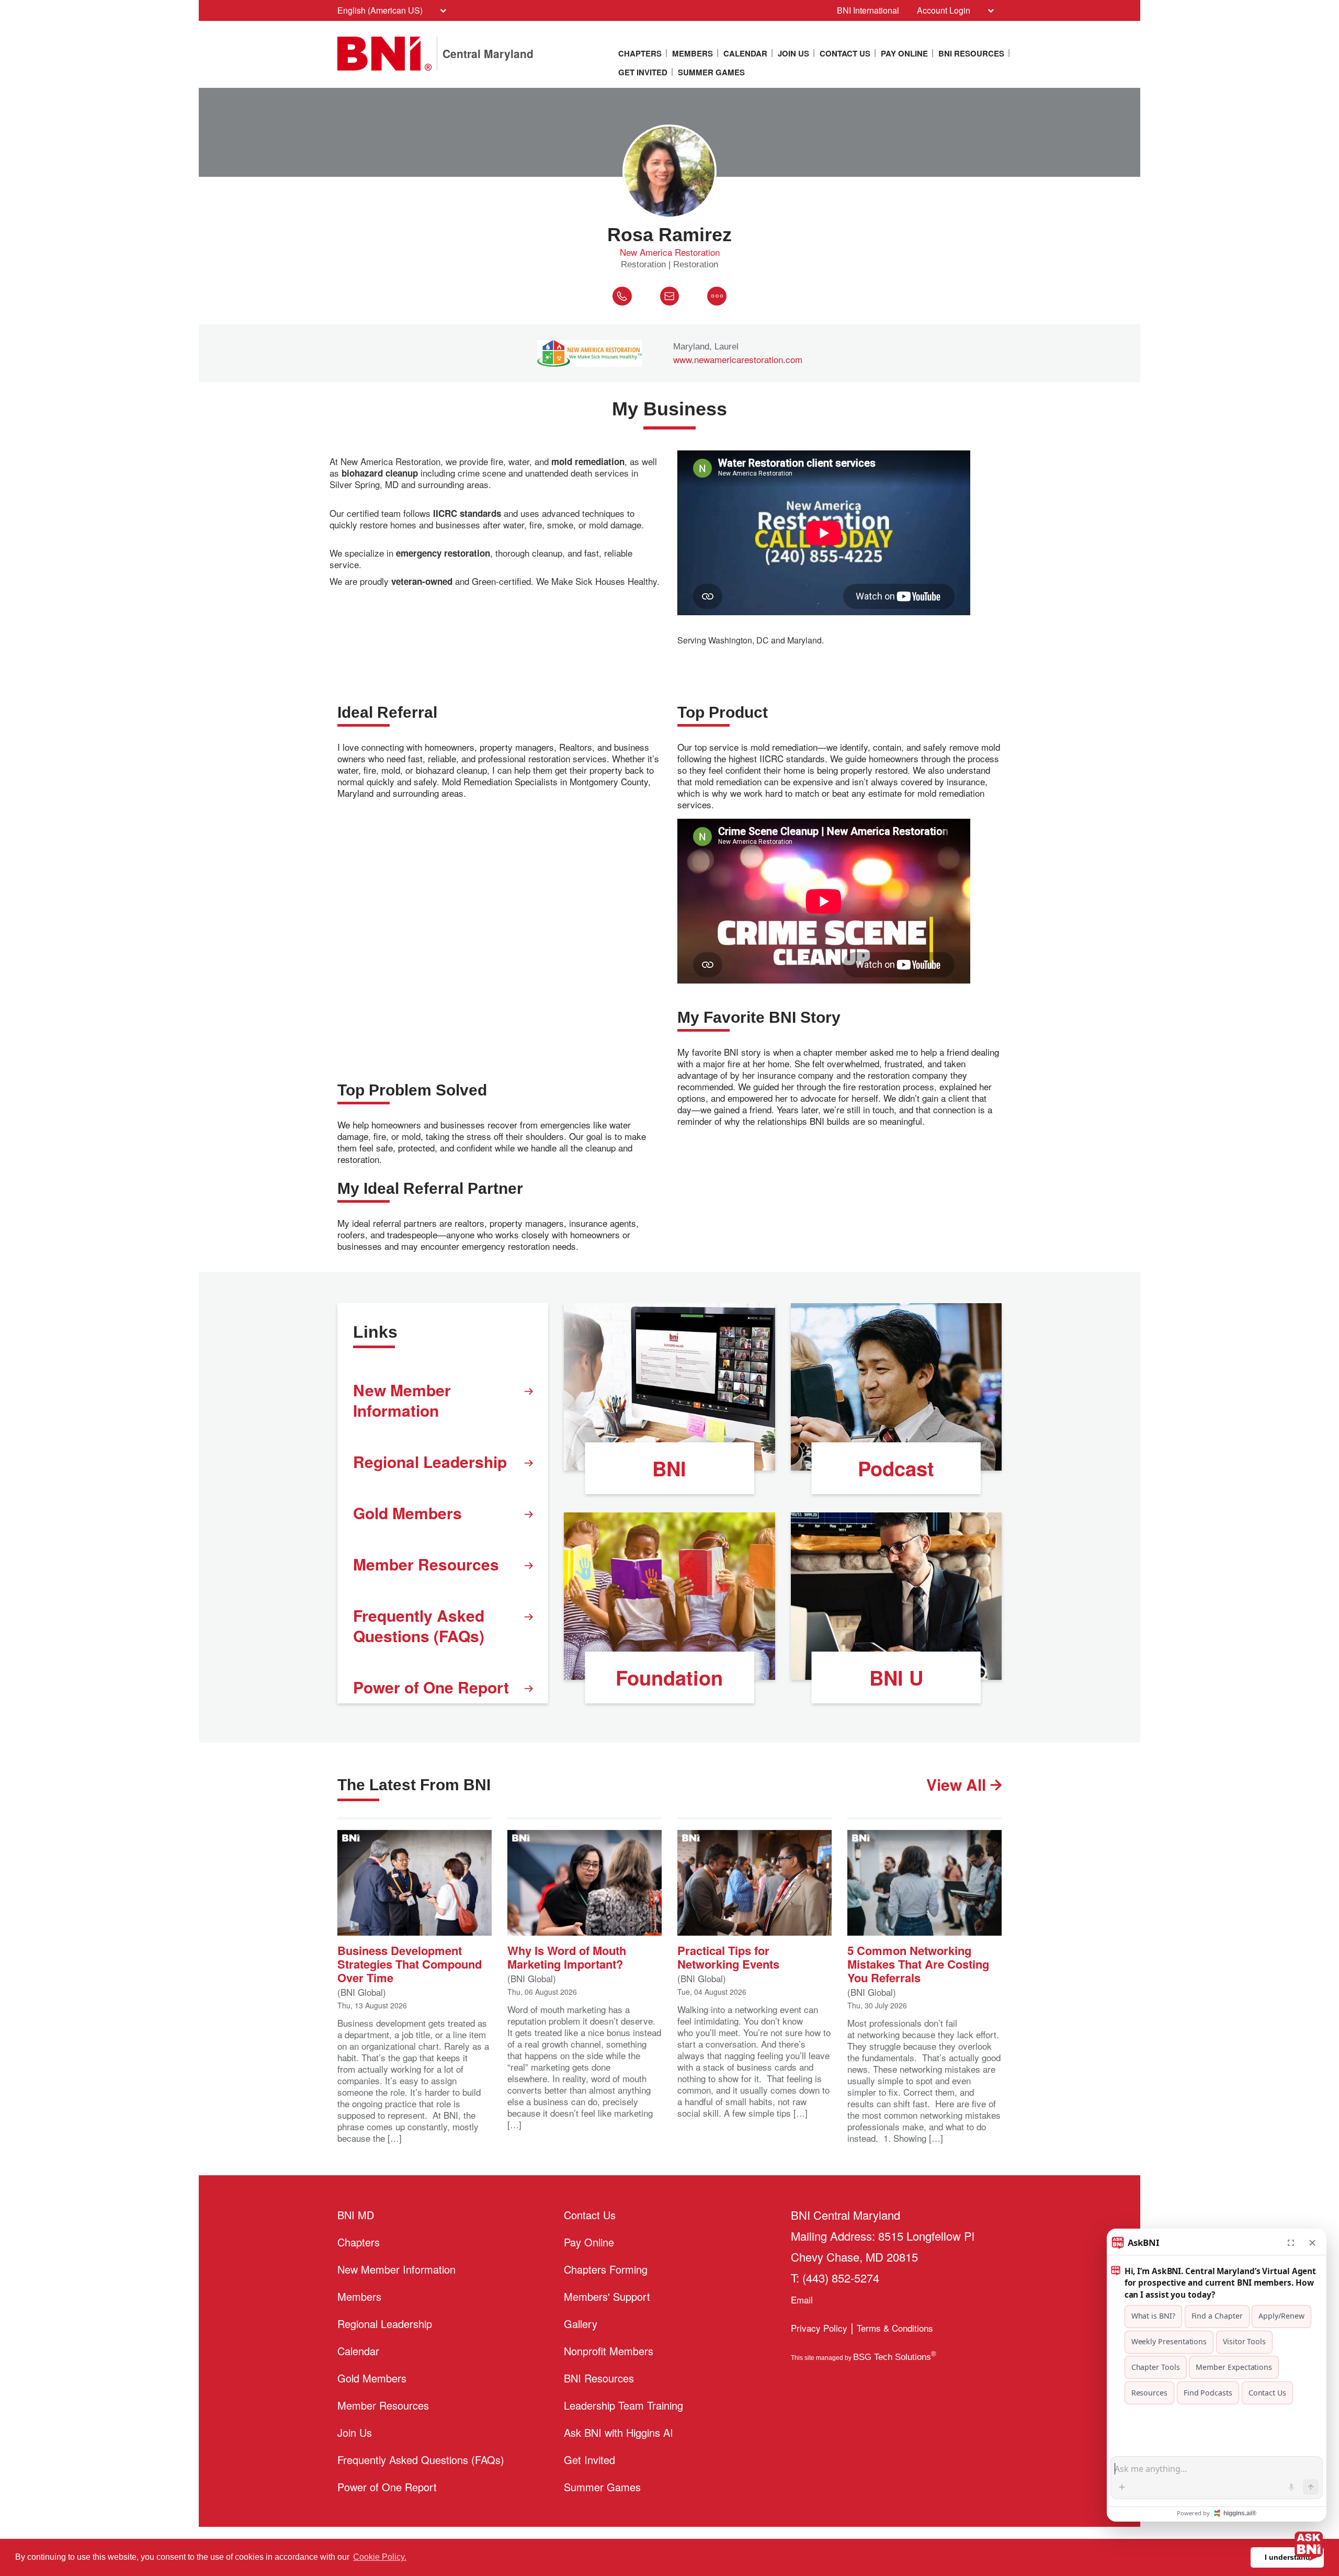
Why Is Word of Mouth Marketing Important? (567, 1956)
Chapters (640, 53)
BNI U (896, 1677)
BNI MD (356, 2215)
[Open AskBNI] (1309, 2546)
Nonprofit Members (609, 2351)
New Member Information (402, 1400)
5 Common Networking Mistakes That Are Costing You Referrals (918, 1963)
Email (802, 2300)
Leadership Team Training (623, 2405)
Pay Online (904, 53)
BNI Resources (971, 53)
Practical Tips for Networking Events (728, 1956)
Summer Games (711, 72)
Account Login (944, 10)
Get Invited (643, 72)
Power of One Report (431, 1687)
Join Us (793, 53)
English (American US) (380, 10)
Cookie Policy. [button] (380, 2557)
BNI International (868, 10)
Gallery (581, 2324)
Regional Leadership (430, 1461)
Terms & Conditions (895, 2328)
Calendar (745, 53)
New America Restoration (670, 252)
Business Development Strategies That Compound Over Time (410, 1963)
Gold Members (407, 1513)
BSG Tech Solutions (895, 2357)
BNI (669, 1468)
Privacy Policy (819, 2328)
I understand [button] (1287, 2557)
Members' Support (607, 2296)
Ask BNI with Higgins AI (619, 2432)
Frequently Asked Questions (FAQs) (419, 1625)
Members (693, 53)
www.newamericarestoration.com (738, 359)
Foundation (669, 1677)
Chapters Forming (606, 2269)
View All (958, 1784)
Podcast (896, 1468)
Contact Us (845, 53)
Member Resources (426, 1564)
